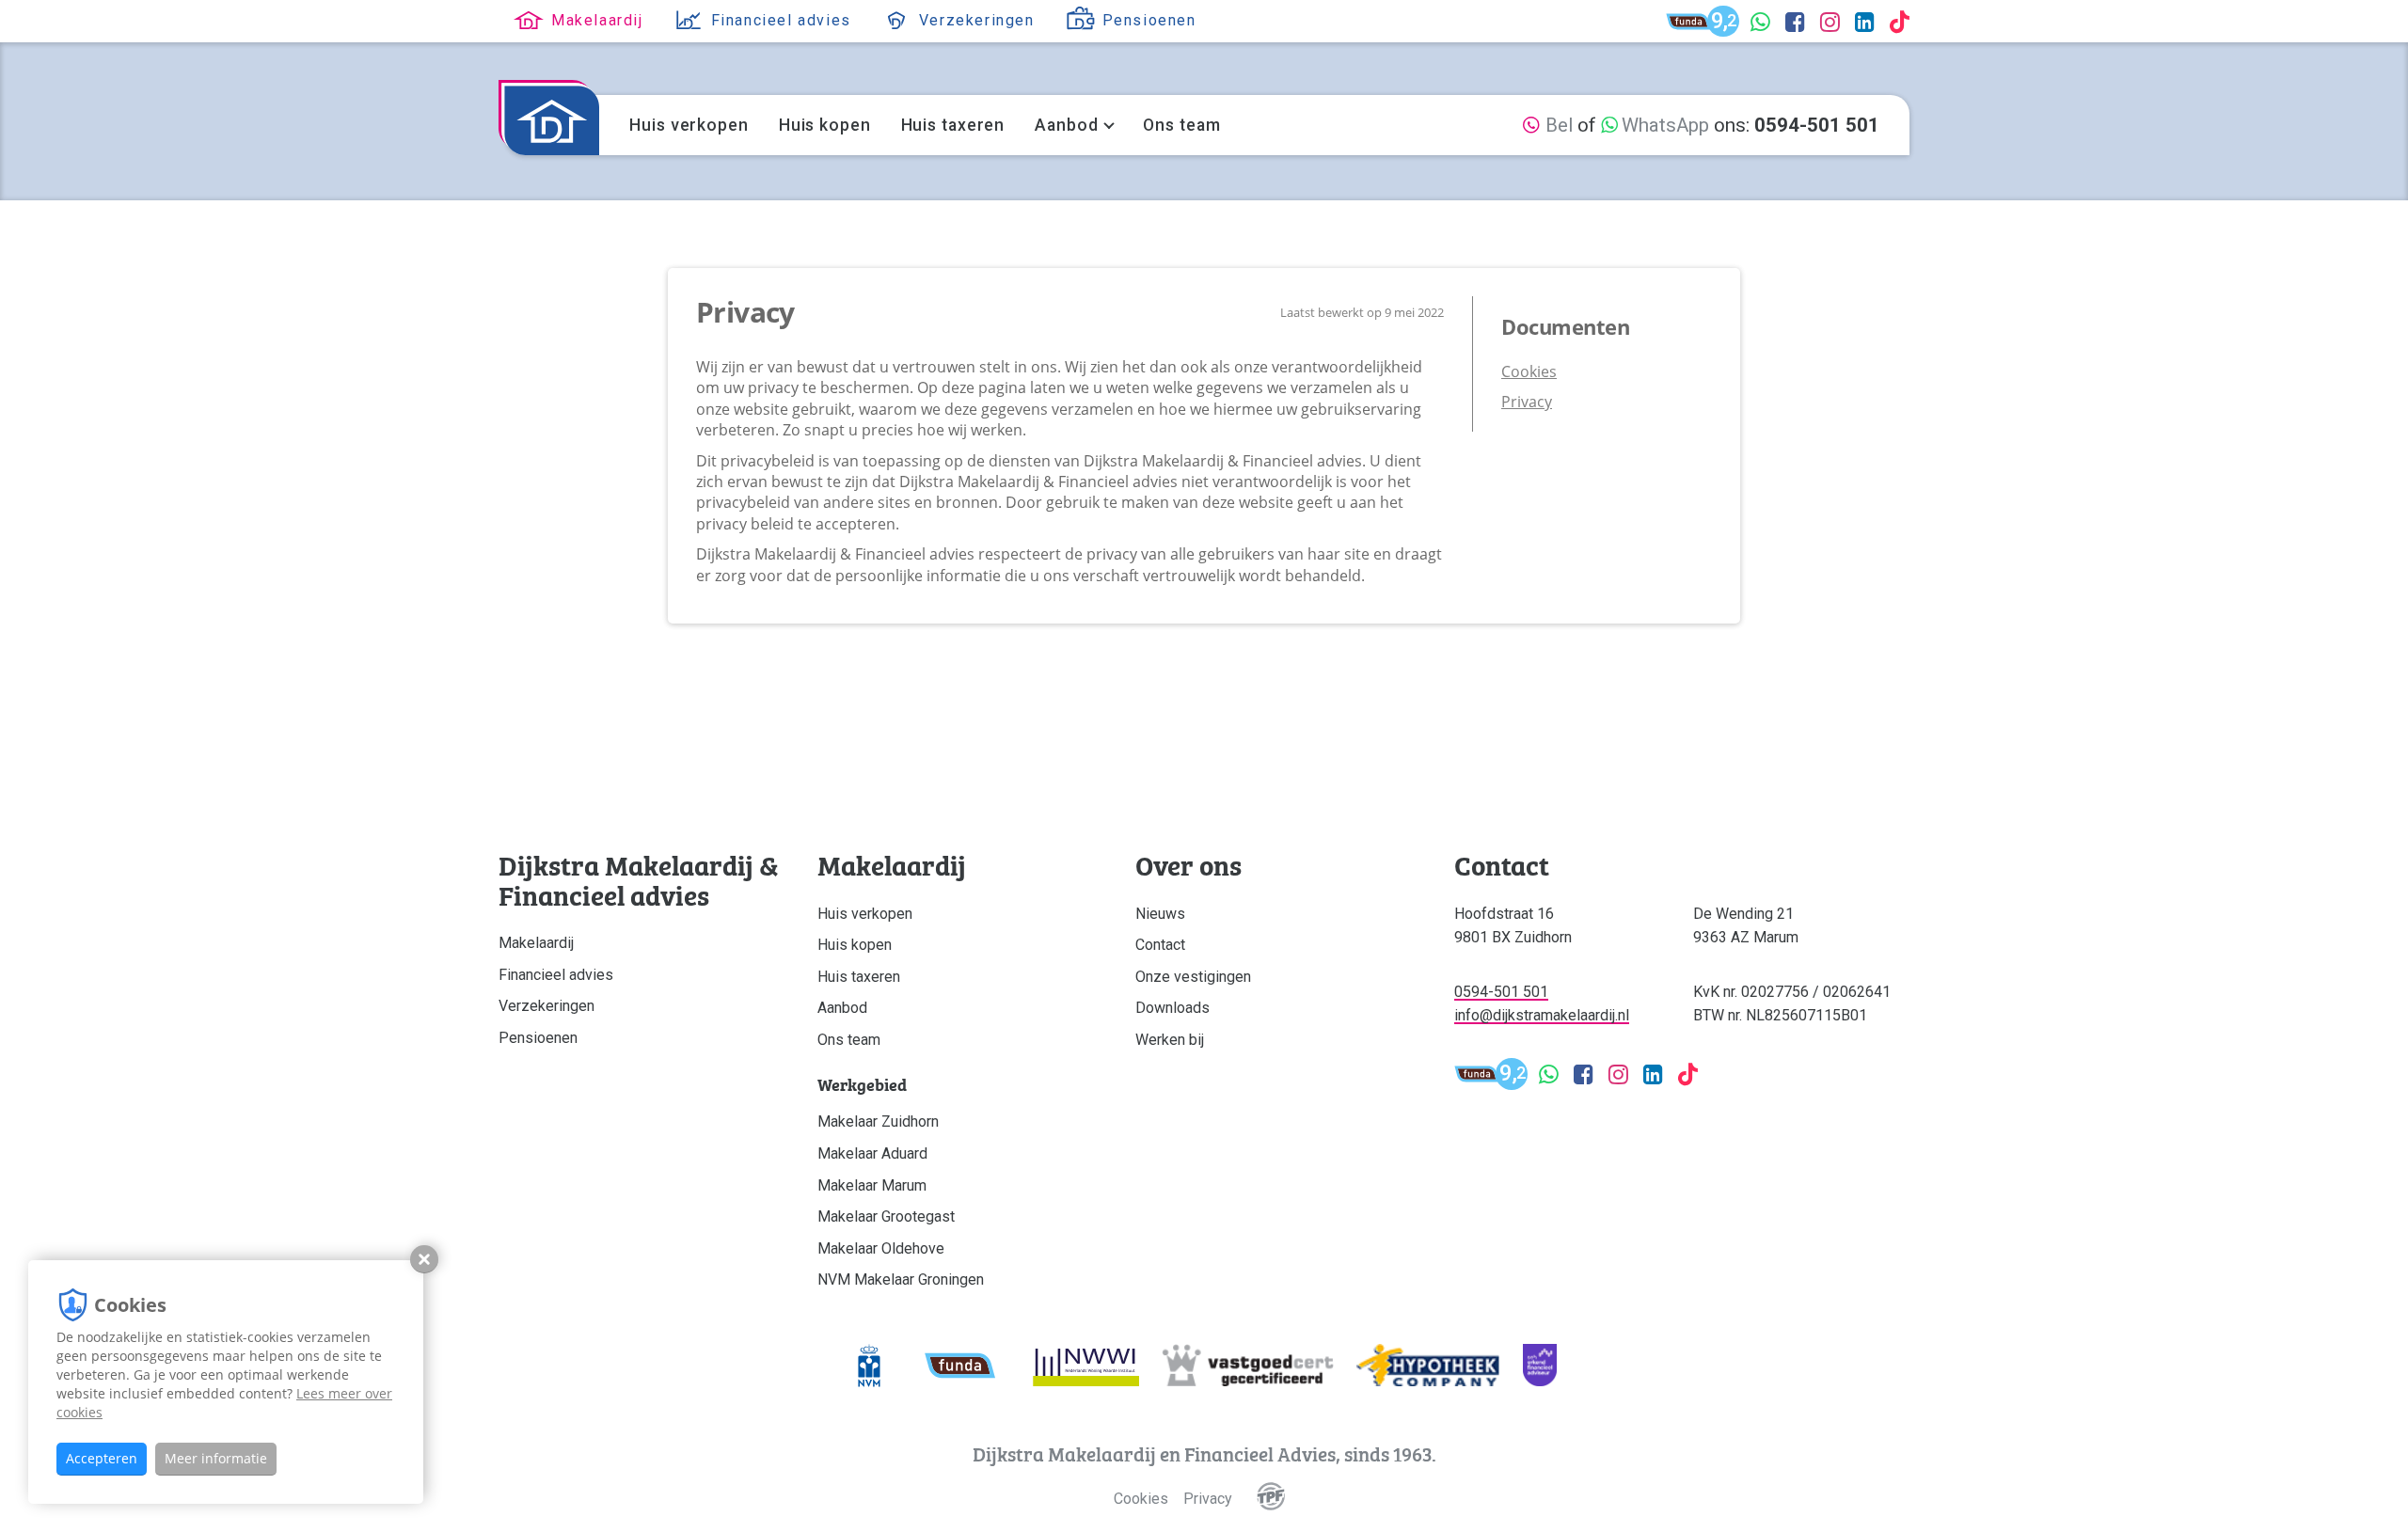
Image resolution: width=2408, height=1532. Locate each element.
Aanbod (1066, 125)
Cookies (1529, 371)
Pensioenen (538, 1038)
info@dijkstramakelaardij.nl (1542, 1015)
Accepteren (102, 1458)
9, (1725, 23)
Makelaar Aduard (872, 1153)
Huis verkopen (689, 125)
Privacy (1527, 402)
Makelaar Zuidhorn (878, 1121)
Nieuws (1160, 914)
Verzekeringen (547, 1006)
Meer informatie (216, 1458)
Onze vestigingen (1193, 977)
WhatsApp (1663, 125)
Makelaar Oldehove (881, 1248)
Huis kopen (825, 125)
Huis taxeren (953, 125)
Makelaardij (536, 943)
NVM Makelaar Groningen (901, 1279)
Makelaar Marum (872, 1185)
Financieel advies (556, 975)
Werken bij (1170, 1040)
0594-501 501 (1501, 992)
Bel (1557, 125)
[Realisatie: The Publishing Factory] (1271, 1499)
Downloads (1172, 1008)
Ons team (1181, 125)
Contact (1160, 945)
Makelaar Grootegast (886, 1216)
